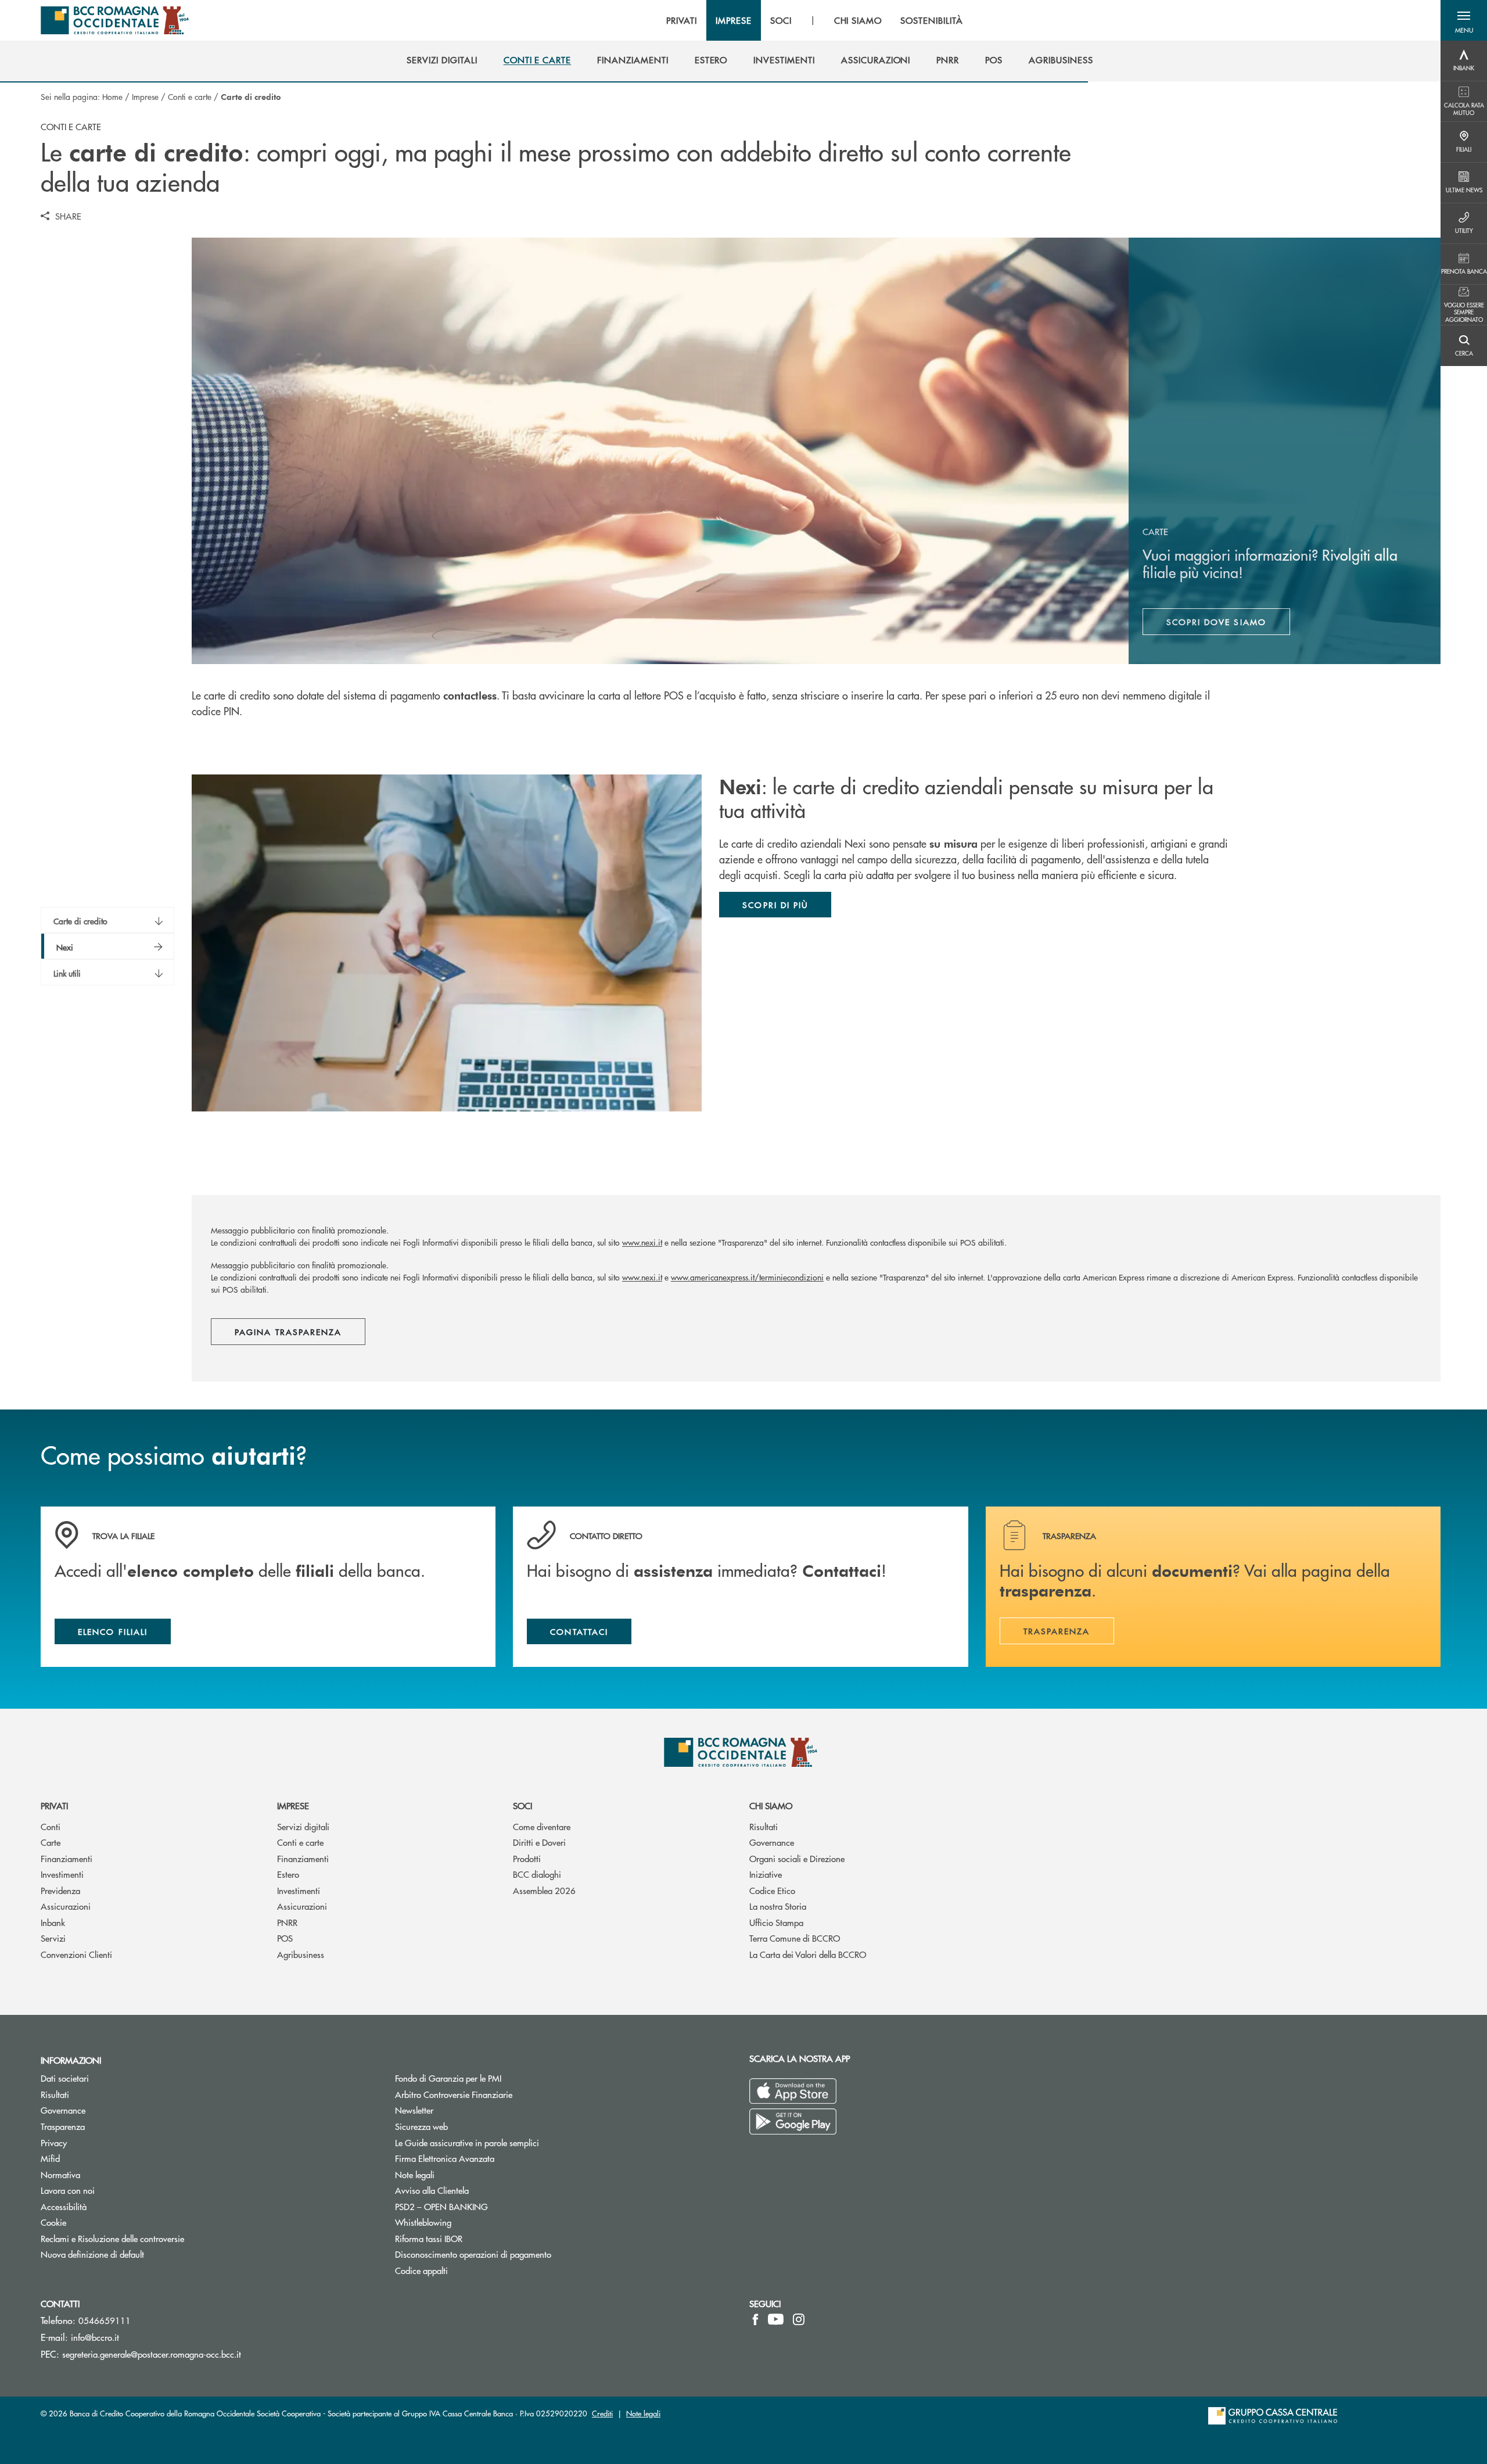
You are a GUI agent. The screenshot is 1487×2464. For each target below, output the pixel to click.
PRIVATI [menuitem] (682, 20)
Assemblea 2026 (544, 1890)
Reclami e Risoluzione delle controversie (112, 2238)
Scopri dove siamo (1216, 622)
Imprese (145, 96)
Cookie (53, 2222)
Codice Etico (772, 1890)
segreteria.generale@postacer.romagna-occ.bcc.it (152, 2354)
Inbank (53, 1922)
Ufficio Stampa (776, 1922)
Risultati (764, 1826)
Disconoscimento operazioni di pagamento (473, 2254)
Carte (51, 1842)
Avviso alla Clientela (432, 2190)
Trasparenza (63, 2126)
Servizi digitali (303, 1826)
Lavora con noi (68, 2190)
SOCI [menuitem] (781, 20)
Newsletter (458, 2110)
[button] (1464, 20)
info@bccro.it (95, 2337)
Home (112, 96)
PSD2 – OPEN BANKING (485, 2206)
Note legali (415, 2174)
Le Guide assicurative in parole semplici (467, 2142)
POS (285, 1938)
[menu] (814, 20)
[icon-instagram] (799, 2319)
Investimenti (62, 1874)
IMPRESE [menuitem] (734, 20)
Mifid (50, 2158)
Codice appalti (421, 2270)
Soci (522, 1805)
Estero (288, 1874)
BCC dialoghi (537, 1874)
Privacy (54, 2142)
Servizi (53, 1938)
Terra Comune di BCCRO (795, 1938)
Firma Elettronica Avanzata (445, 2158)
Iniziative (766, 1874)
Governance (772, 1842)
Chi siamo (771, 1805)
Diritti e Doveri (539, 1842)
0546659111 (105, 2320)
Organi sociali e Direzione (797, 1858)
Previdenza (60, 1890)
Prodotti (527, 1858)
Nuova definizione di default (92, 2254)
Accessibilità (64, 2206)
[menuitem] (442, 60)
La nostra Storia (778, 1906)
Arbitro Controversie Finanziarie (498, 2094)
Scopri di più (775, 905)
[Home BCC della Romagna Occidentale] (115, 20)
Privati (54, 1805)
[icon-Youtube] (776, 2319)
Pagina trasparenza (288, 1332)
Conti (51, 1826)
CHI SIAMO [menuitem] (858, 20)
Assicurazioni (66, 1906)
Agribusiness (301, 1954)
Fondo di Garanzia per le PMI (492, 2078)
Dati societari (65, 2078)
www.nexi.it (642, 1242)
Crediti (602, 2413)
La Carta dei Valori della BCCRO (808, 1954)
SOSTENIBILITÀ (931, 20)
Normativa (60, 2174)
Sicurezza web (421, 2126)
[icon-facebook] (755, 2319)
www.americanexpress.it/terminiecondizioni (747, 1277)
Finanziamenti (67, 1858)
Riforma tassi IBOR (429, 2238)
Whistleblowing (467, 2222)
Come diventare (542, 1826)
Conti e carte (190, 96)
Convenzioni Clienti (76, 1954)
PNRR (287, 1922)
